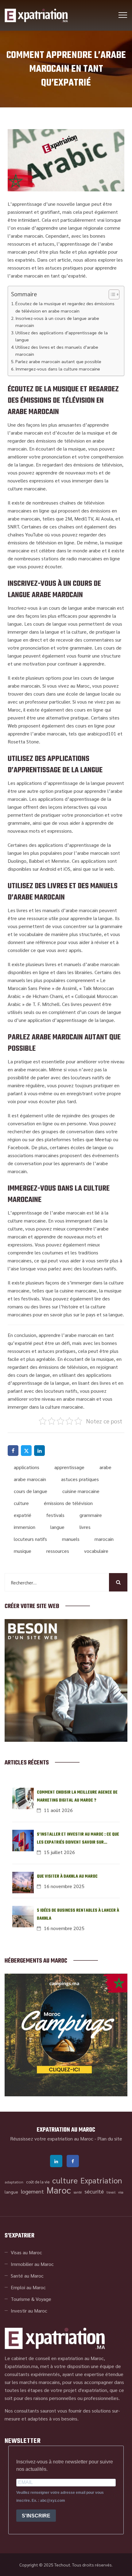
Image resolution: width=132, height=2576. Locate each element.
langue (57, 1527)
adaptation (14, 2182)
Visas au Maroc (26, 2252)
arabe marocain (30, 1479)
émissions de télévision (68, 1503)
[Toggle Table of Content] (111, 294)
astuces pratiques (80, 1479)
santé (78, 2192)
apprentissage (69, 1467)
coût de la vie (38, 2182)
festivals (55, 1515)
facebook (73, 2161)
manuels (71, 1539)
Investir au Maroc (29, 2311)
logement (32, 2191)
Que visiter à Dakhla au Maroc (67, 1877)
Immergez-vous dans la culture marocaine (58, 369)
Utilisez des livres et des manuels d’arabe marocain (57, 350)
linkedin (56, 2161)
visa (121, 2192)
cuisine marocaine (81, 1491)
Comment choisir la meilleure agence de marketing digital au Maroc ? (77, 1797)
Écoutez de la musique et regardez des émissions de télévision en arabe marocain (65, 307)
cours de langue (31, 1491)
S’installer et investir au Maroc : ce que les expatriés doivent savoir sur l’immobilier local (78, 1839)
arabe (105, 1467)
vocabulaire (96, 1551)
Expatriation (101, 2180)
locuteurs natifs (30, 1539)
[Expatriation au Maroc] (36, 15)
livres (85, 1527)
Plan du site (110, 2138)
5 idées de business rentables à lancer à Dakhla (78, 1915)
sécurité (94, 2191)
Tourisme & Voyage (31, 2299)
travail (111, 2192)
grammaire (91, 1515)
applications (27, 1467)
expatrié (23, 1515)
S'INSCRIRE (36, 2516)
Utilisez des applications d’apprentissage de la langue (62, 336)
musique (23, 1551)
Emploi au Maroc (28, 2287)
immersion (25, 1527)
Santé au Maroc (27, 2276)
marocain (104, 1539)
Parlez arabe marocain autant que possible (58, 361)
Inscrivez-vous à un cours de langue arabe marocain (57, 322)
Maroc (59, 2190)
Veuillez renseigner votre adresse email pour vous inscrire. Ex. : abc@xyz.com (60, 2497)
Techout (62, 2565)
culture (21, 1503)
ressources (58, 1551)
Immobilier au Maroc (32, 2264)
